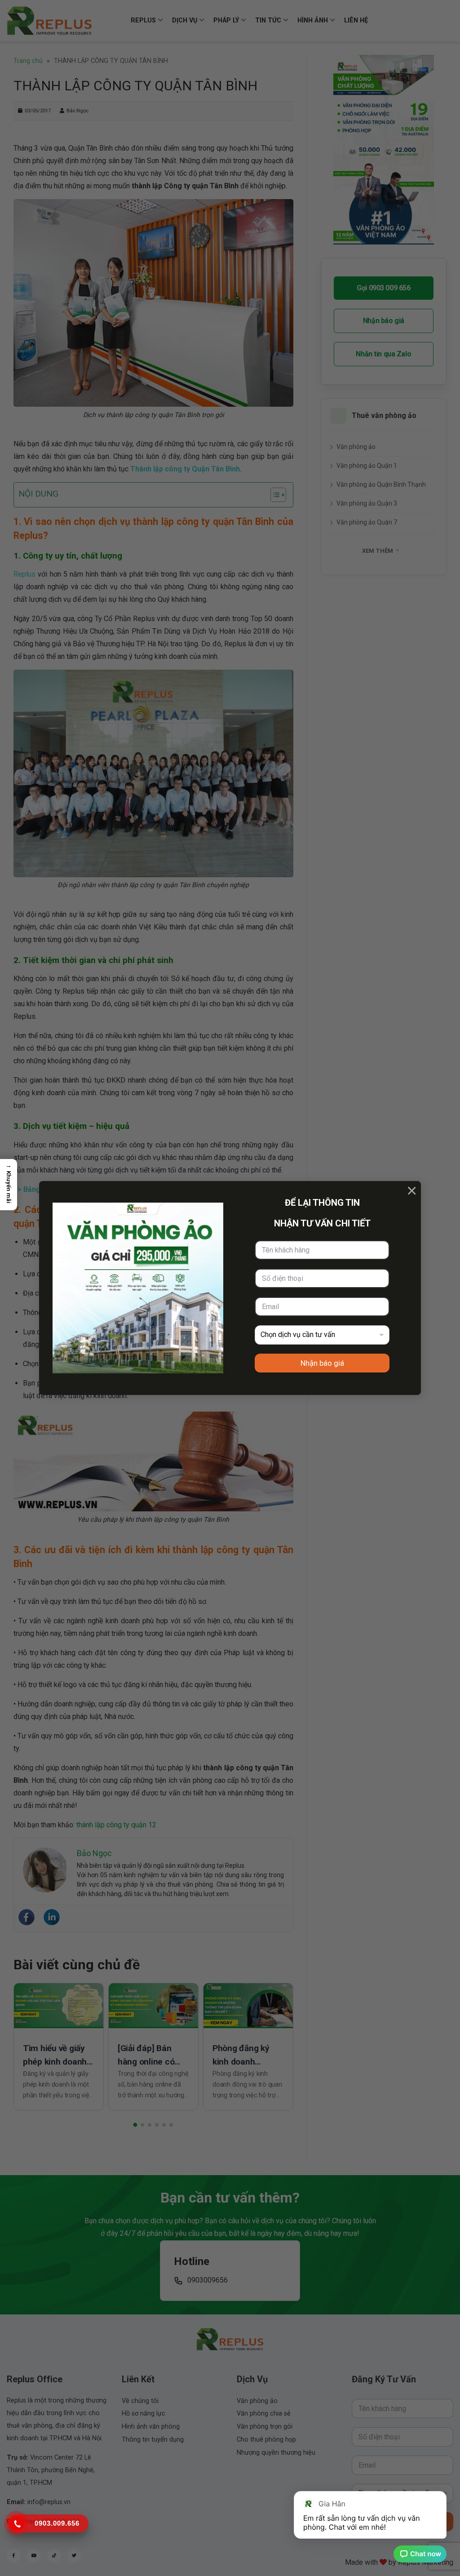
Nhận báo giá (322, 1363)
